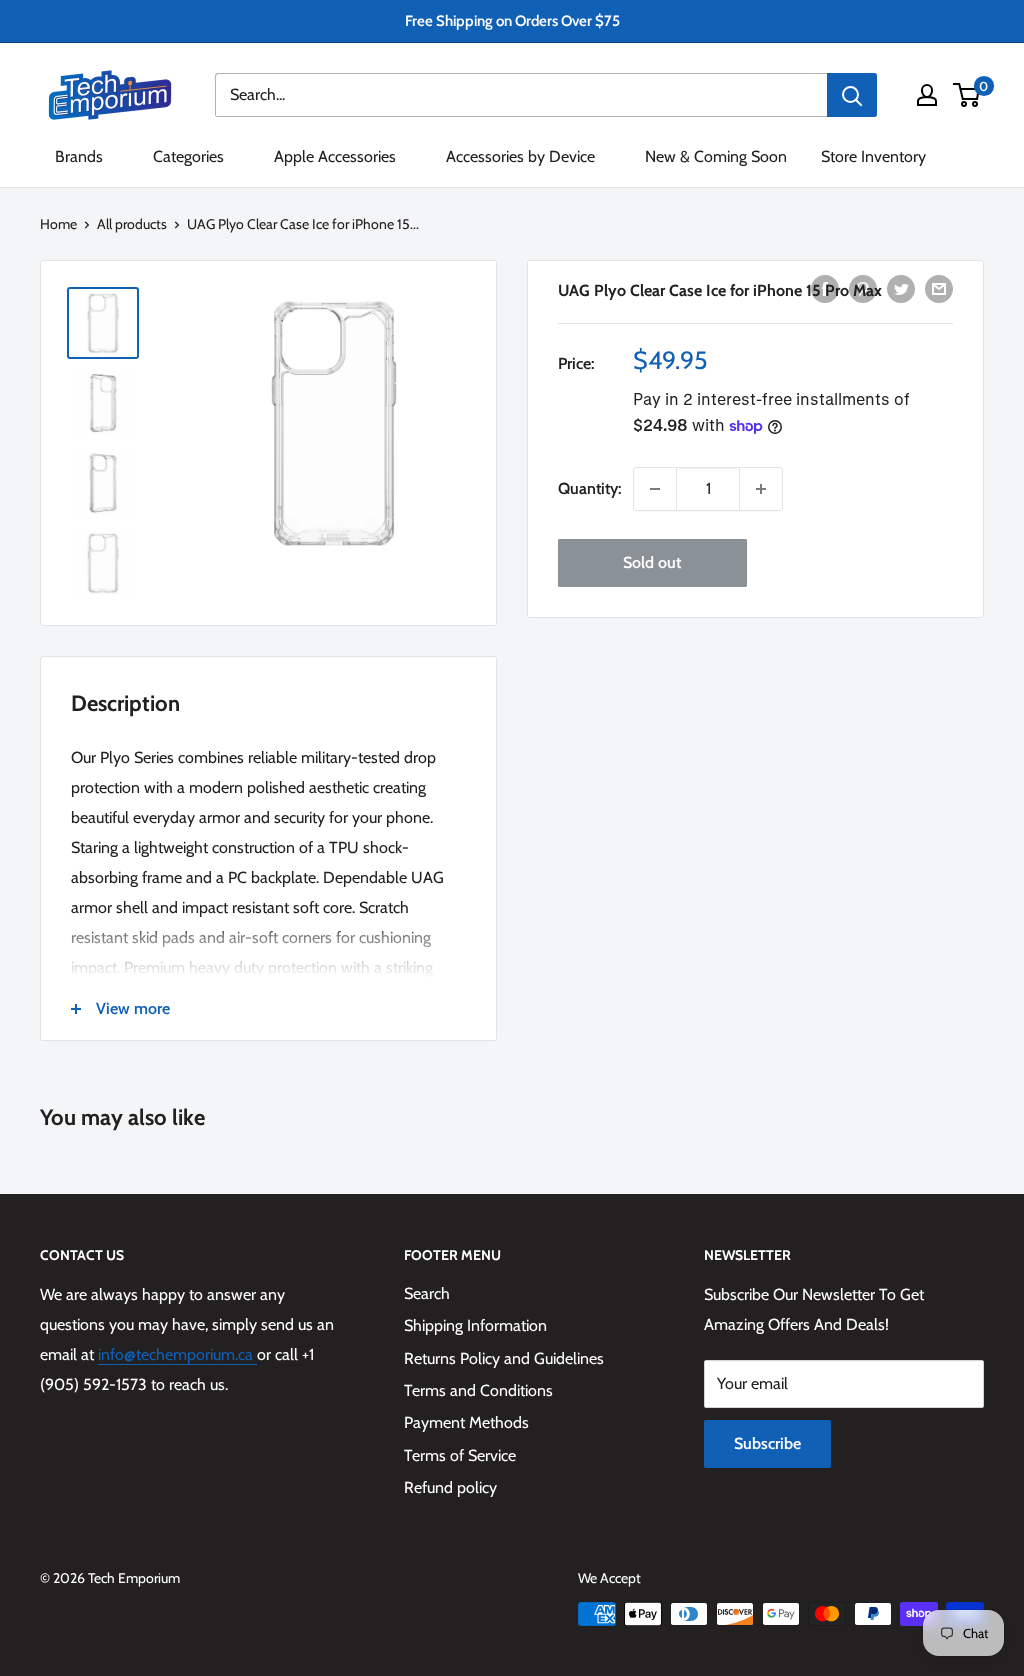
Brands (79, 156)
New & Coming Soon (716, 156)
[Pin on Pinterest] (863, 288)
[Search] (852, 95)
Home (58, 224)
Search (427, 1293)
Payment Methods (466, 1422)
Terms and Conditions (478, 1390)
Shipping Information (475, 1325)
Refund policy (450, 1487)
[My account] (927, 95)
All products (132, 224)
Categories (188, 156)
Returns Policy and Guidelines (504, 1358)
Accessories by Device (520, 156)
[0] (967, 95)
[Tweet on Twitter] (901, 288)
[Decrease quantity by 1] (655, 489)
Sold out (652, 562)
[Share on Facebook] (825, 288)
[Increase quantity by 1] (761, 489)
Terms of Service (460, 1455)
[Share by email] (939, 288)
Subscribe (767, 1443)
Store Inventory (873, 156)
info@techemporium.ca (177, 1354)
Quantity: (589, 488)
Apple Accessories (335, 156)
